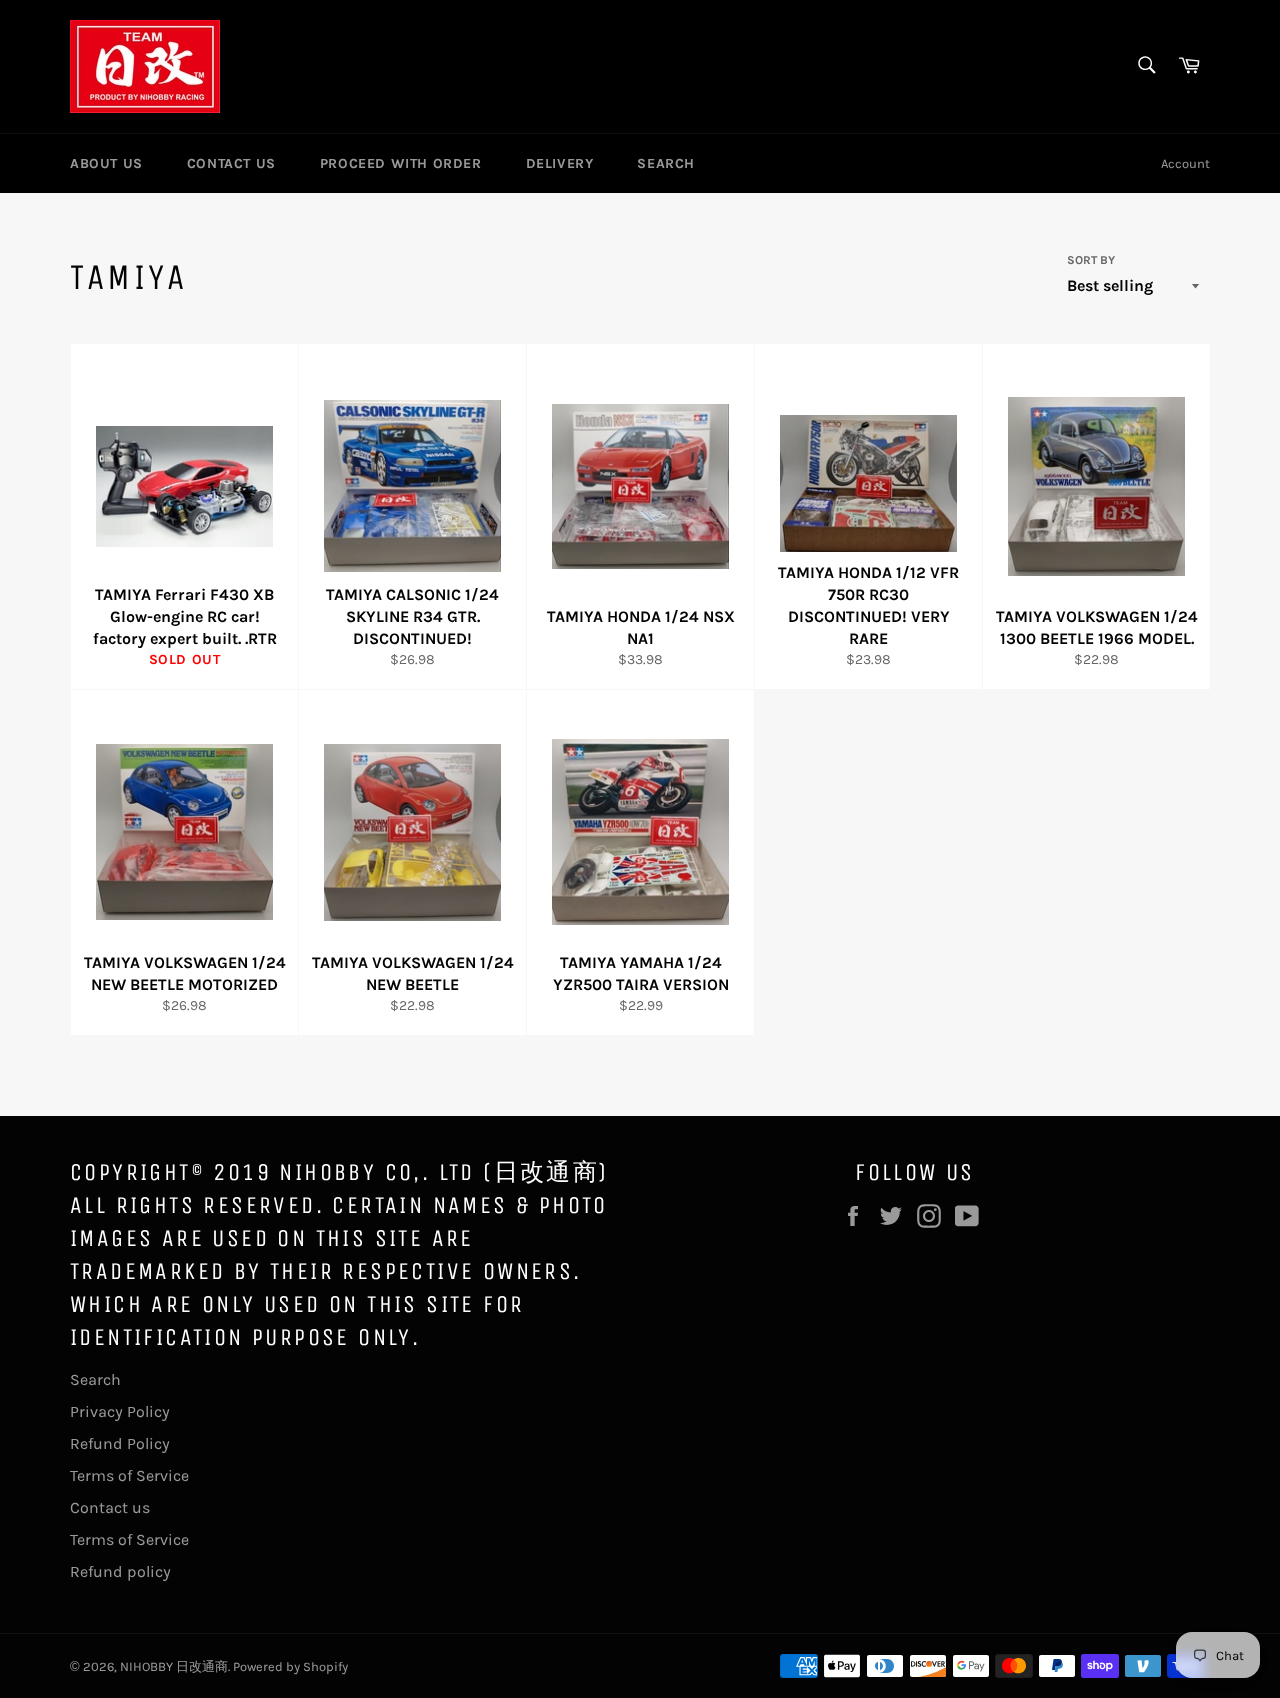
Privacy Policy (120, 1411)
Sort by (1091, 260)
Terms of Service (129, 1475)
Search (95, 1379)
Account (1185, 163)
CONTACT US (231, 163)
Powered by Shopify (290, 1666)
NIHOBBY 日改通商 (174, 1666)
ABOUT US (106, 163)
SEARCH (666, 163)
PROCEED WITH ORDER (401, 163)
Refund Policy (120, 1443)
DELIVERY (560, 163)
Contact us (110, 1507)
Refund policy (120, 1571)
